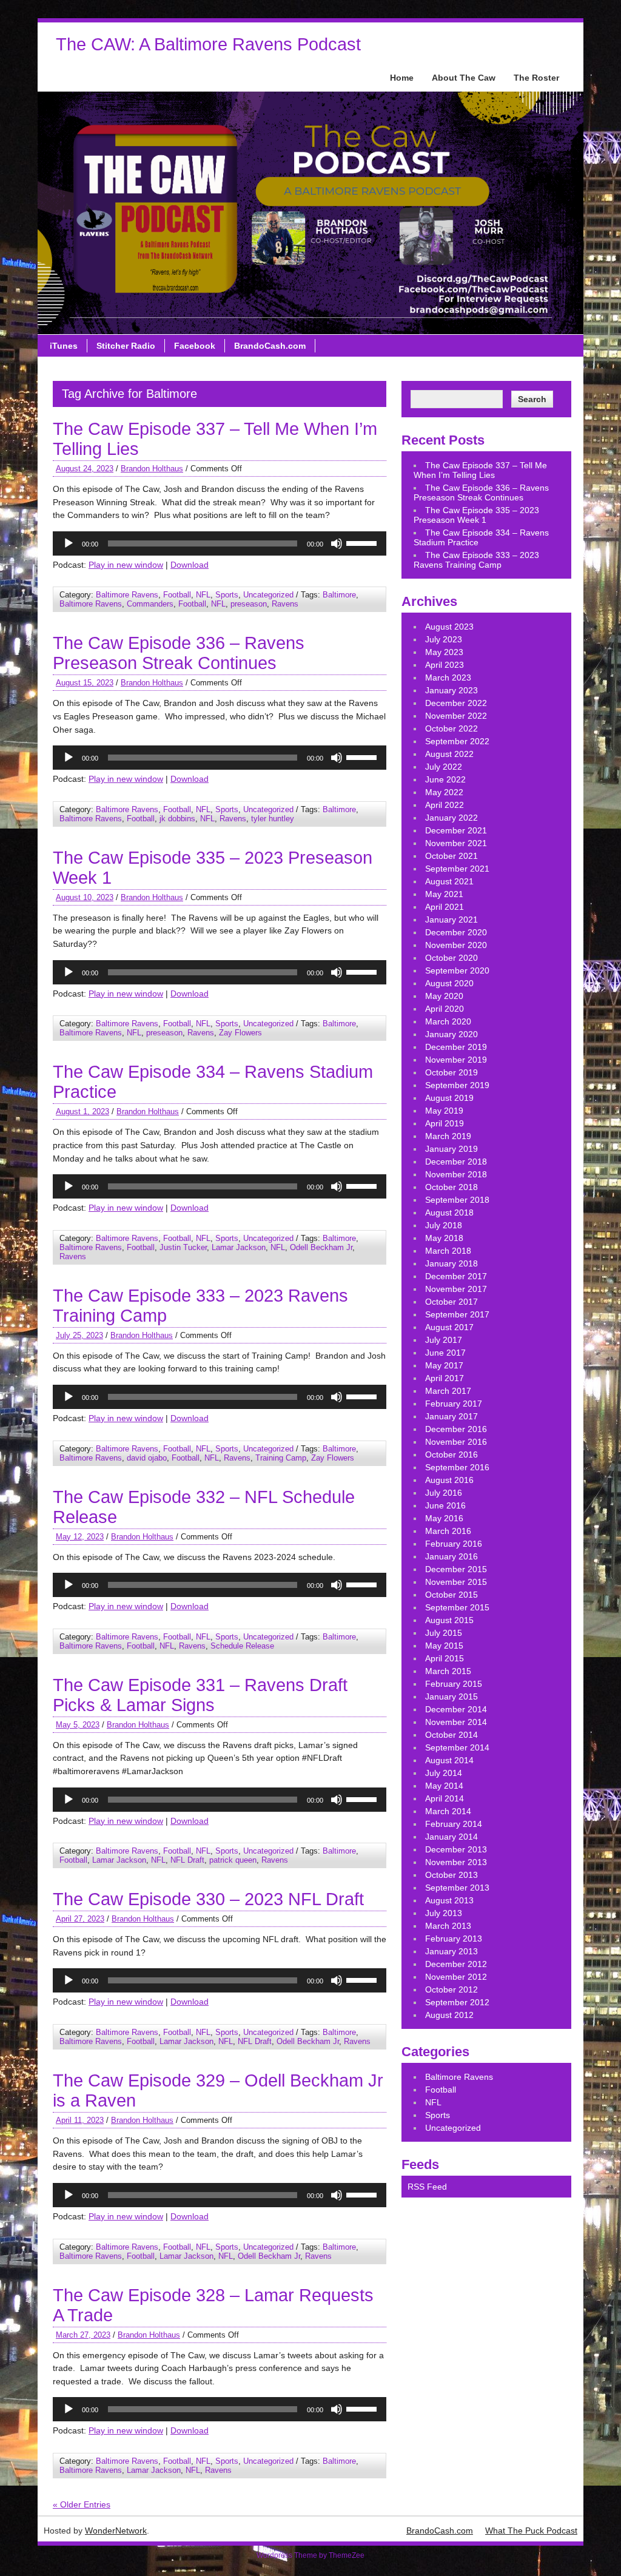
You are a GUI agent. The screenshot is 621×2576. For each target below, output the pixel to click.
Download (190, 565)
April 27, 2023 (80, 1919)
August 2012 (449, 2015)
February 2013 (454, 1939)
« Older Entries (82, 2504)
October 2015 (451, 1595)
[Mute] (337, 543)
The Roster (536, 78)
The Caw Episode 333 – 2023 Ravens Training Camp (476, 560)
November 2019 (456, 1060)
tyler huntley (273, 819)
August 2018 (449, 1212)
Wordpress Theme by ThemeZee (310, 2555)
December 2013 (456, 1849)
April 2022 (445, 805)
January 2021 (451, 920)
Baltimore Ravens (127, 595)
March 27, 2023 (83, 2335)
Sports (227, 595)
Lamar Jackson (239, 1247)
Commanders (150, 604)
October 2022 (451, 728)
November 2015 (456, 1582)
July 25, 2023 (79, 1335)
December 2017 (456, 1276)
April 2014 (445, 1798)
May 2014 (444, 1786)
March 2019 (448, 1136)
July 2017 (444, 1340)
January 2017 (451, 1416)
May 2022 (444, 792)
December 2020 (456, 932)
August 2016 (449, 1480)
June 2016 (445, 1505)
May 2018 (444, 1238)
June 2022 (445, 779)
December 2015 (456, 1569)
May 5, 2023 (78, 1725)
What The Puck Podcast (531, 2531)
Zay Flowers (240, 1033)
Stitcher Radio (126, 346)
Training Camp (281, 1458)
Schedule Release (242, 1646)
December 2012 (456, 1964)
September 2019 (457, 1085)
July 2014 (444, 1773)
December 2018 (456, 1162)
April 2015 (445, 1658)
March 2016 (448, 1531)
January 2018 (451, 1263)
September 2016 (457, 1467)
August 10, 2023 (85, 897)
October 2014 (451, 1735)
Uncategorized (268, 595)
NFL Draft (187, 1860)
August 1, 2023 (82, 1111)
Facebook (195, 346)
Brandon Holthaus (152, 469)
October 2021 (451, 856)
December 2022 (456, 703)
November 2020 (456, 945)
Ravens (285, 604)
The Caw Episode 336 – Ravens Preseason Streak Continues (179, 653)
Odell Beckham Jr (321, 1247)
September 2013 (457, 1888)
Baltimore (339, 595)
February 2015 (454, 1684)
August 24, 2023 (85, 469)
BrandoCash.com (270, 346)
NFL (203, 595)
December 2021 (456, 830)
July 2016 (444, 1493)
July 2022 (444, 767)
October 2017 (451, 1302)
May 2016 (444, 1518)
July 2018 (444, 1225)
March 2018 (448, 1251)
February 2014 (454, 1824)
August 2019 (449, 1098)
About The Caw (464, 78)
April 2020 (445, 1009)
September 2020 (457, 970)
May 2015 (444, 1646)
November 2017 (456, 1289)
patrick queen (233, 1860)
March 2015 (448, 1671)
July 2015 (444, 1633)
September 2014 (457, 1747)
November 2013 (456, 1862)
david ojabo (147, 1458)
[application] (220, 543)
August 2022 (449, 754)
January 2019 (451, 1149)
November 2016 (456, 1442)
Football (177, 595)
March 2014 (448, 1811)
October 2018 (451, 1187)
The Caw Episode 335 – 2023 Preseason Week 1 (476, 515)
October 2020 (451, 958)
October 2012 (451, 1989)
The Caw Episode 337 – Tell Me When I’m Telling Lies (480, 470)
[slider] (363, 542)
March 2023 (448, 678)
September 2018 (457, 1200)
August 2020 (449, 983)
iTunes (64, 346)
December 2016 (456, 1429)
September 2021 (457, 869)
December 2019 (456, 1047)
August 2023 (449, 627)
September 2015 (457, 1607)
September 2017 (457, 1314)
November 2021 (456, 843)
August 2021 (449, 881)
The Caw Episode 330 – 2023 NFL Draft (208, 1899)
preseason (249, 604)
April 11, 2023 (80, 2120)
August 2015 (449, 1620)
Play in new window (126, 565)
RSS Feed (427, 2187)
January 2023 (451, 690)
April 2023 (445, 665)
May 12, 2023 (80, 1537)
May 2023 (444, 652)
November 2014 (456, 1722)
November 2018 (456, 1174)
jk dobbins (177, 819)
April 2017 (445, 1378)
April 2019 (445, 1123)
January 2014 (451, 1837)
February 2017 (454, 1404)
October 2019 (451, 1072)
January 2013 (451, 1951)
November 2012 (456, 1977)
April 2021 (445, 907)
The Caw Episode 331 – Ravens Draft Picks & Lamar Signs (200, 1695)
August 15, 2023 (85, 683)
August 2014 (449, 1760)
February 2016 (454, 1544)
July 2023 (444, 639)
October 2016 (451, 1454)
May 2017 (444, 1365)
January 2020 (451, 1034)
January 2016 (451, 1556)
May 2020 (444, 996)
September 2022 (457, 741)
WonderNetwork (116, 2531)
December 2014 (456, 1709)
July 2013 (444, 1913)
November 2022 (456, 716)
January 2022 (451, 818)
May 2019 (444, 1111)
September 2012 (457, 2002)
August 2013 (449, 1900)
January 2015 (451, 1697)
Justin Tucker (183, 1247)
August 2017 (449, 1327)
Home (402, 78)
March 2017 (448, 1391)
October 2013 (451, 1875)
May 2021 (444, 894)
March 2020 (448, 1021)
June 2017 (445, 1353)
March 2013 (448, 1926)
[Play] (69, 543)
